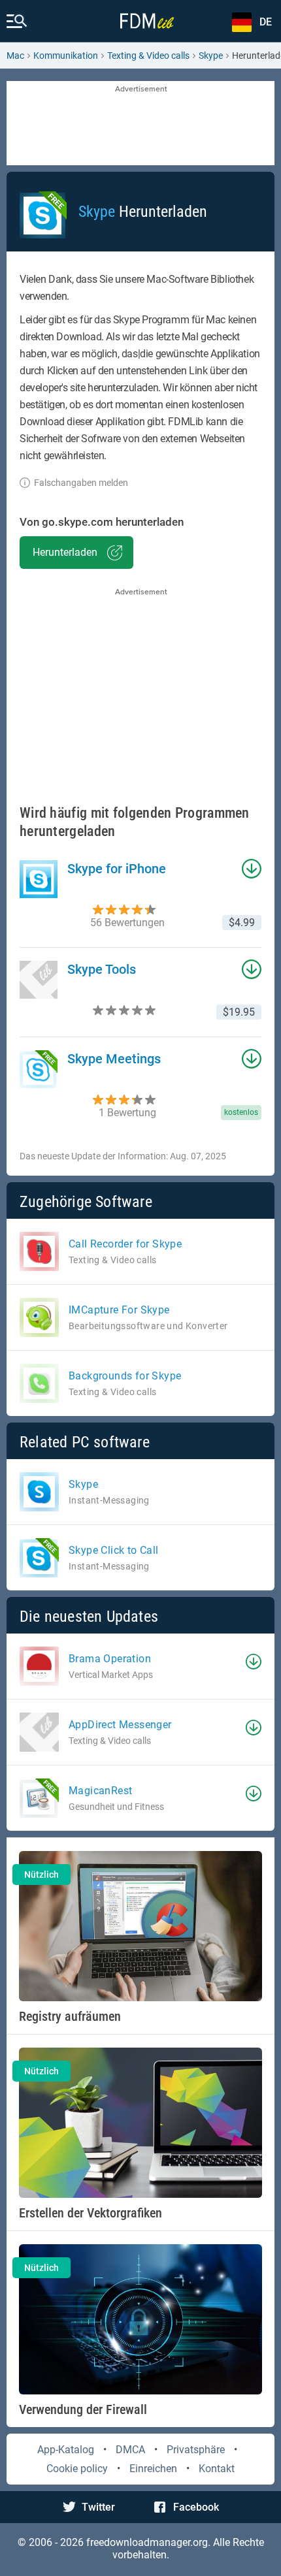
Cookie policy (77, 2469)
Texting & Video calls (148, 56)
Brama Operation (110, 1659)
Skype (211, 56)
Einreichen (153, 2469)
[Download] (254, 1662)
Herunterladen (65, 552)
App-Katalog (66, 2450)
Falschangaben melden (81, 483)
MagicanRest (100, 1791)
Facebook (196, 2507)
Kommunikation (66, 56)
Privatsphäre (196, 2450)
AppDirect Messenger (120, 1725)
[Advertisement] (140, 124)
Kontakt (217, 2469)
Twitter (98, 2507)
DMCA (130, 2450)
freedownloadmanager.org (147, 2542)
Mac (15, 56)
